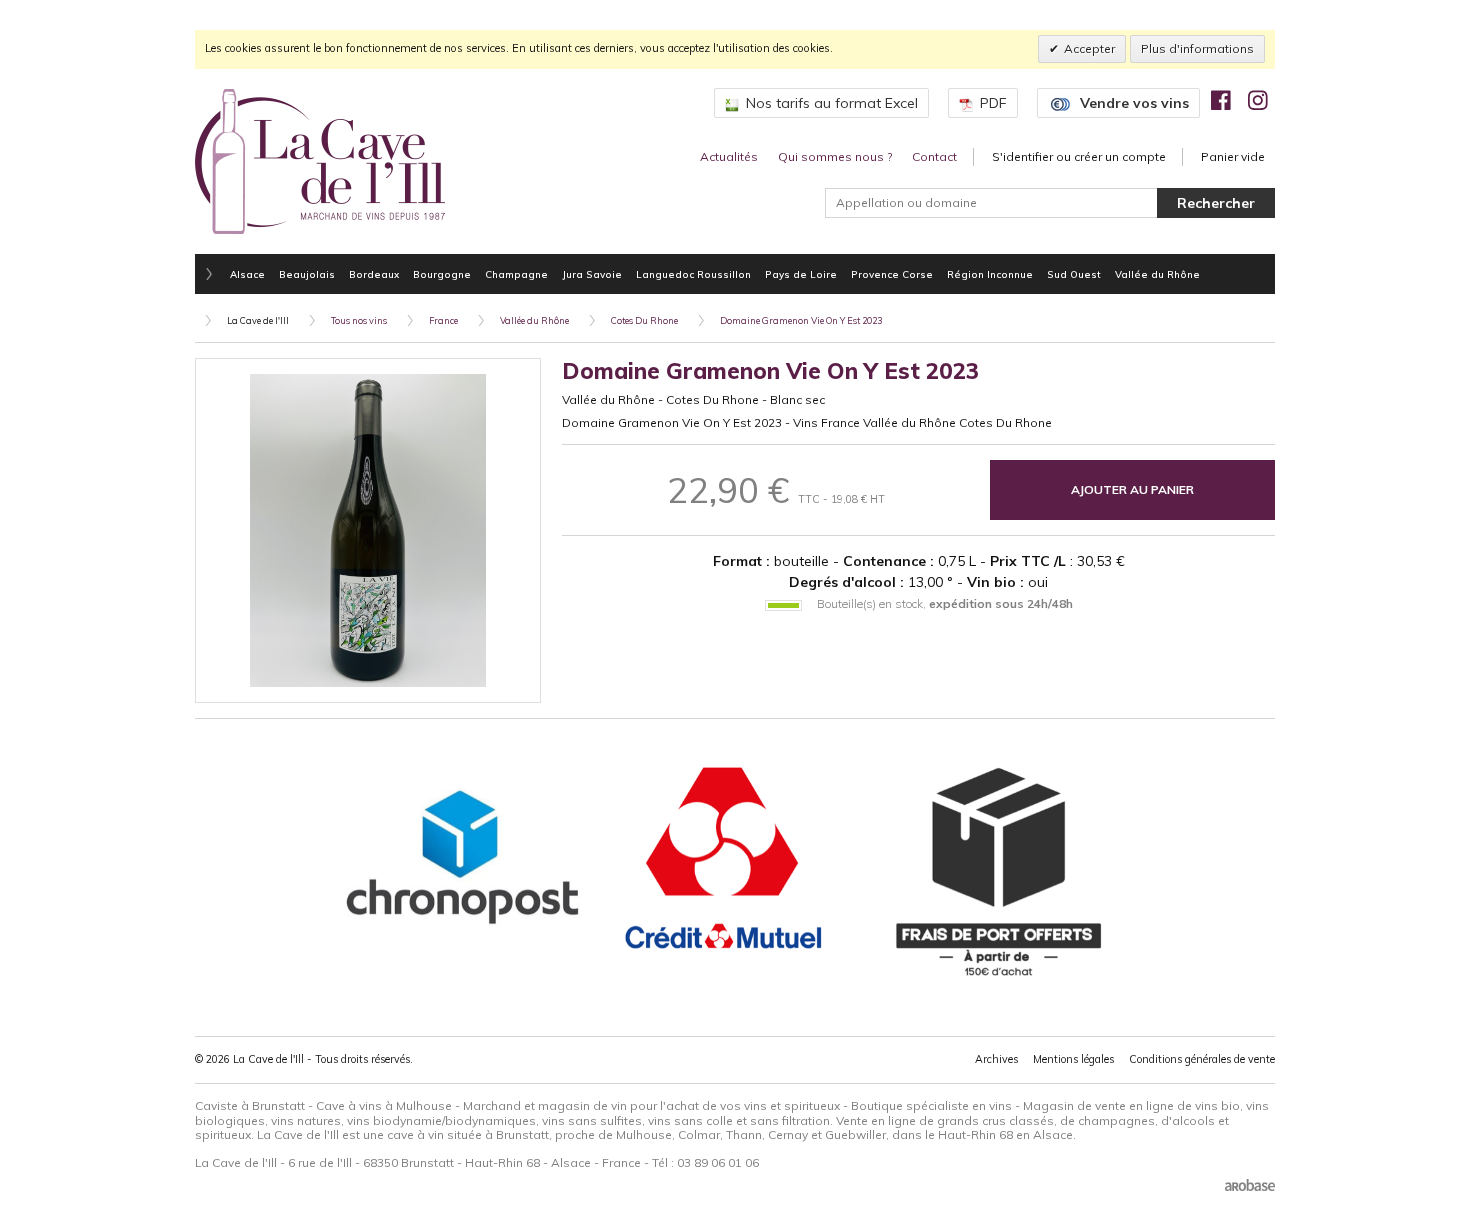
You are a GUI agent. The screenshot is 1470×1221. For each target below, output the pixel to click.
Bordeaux (374, 274)
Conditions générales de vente (1202, 1059)
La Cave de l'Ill (258, 320)
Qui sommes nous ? (835, 156)
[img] (1221, 100)
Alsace (247, 274)
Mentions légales (1073, 1059)
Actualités (729, 156)
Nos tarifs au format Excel (832, 103)
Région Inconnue (990, 274)
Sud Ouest (1074, 274)
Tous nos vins (359, 320)
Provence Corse (892, 274)
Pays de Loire (801, 274)
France (443, 320)
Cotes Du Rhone (644, 320)
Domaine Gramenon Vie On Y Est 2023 (801, 320)
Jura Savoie (592, 274)
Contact (934, 156)
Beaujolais (307, 274)
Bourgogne (442, 274)
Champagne (516, 274)
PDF (993, 103)
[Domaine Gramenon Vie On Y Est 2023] (368, 531)
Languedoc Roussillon (693, 274)
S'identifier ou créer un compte (1079, 156)
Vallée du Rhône (1157, 274)
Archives (996, 1059)
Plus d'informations (1197, 48)
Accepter (1089, 48)
